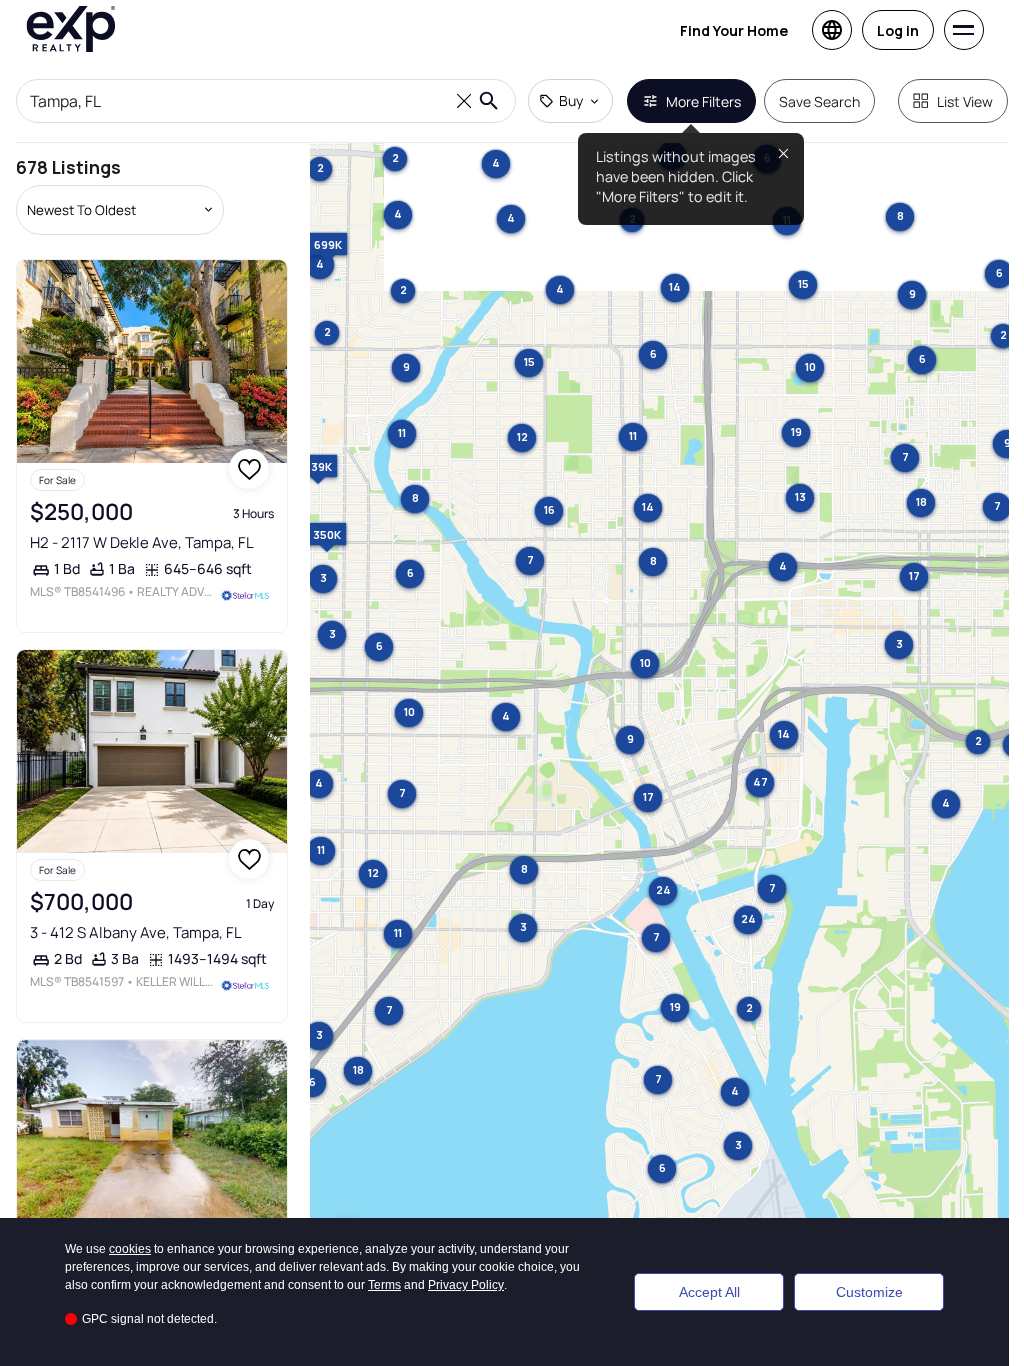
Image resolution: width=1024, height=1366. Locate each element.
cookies (130, 1249)
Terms (384, 1285)
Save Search (819, 101)
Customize (869, 1292)
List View (965, 101)
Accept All (709, 1292)
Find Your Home (734, 30)
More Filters (703, 101)
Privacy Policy (466, 1285)
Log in (898, 30)
